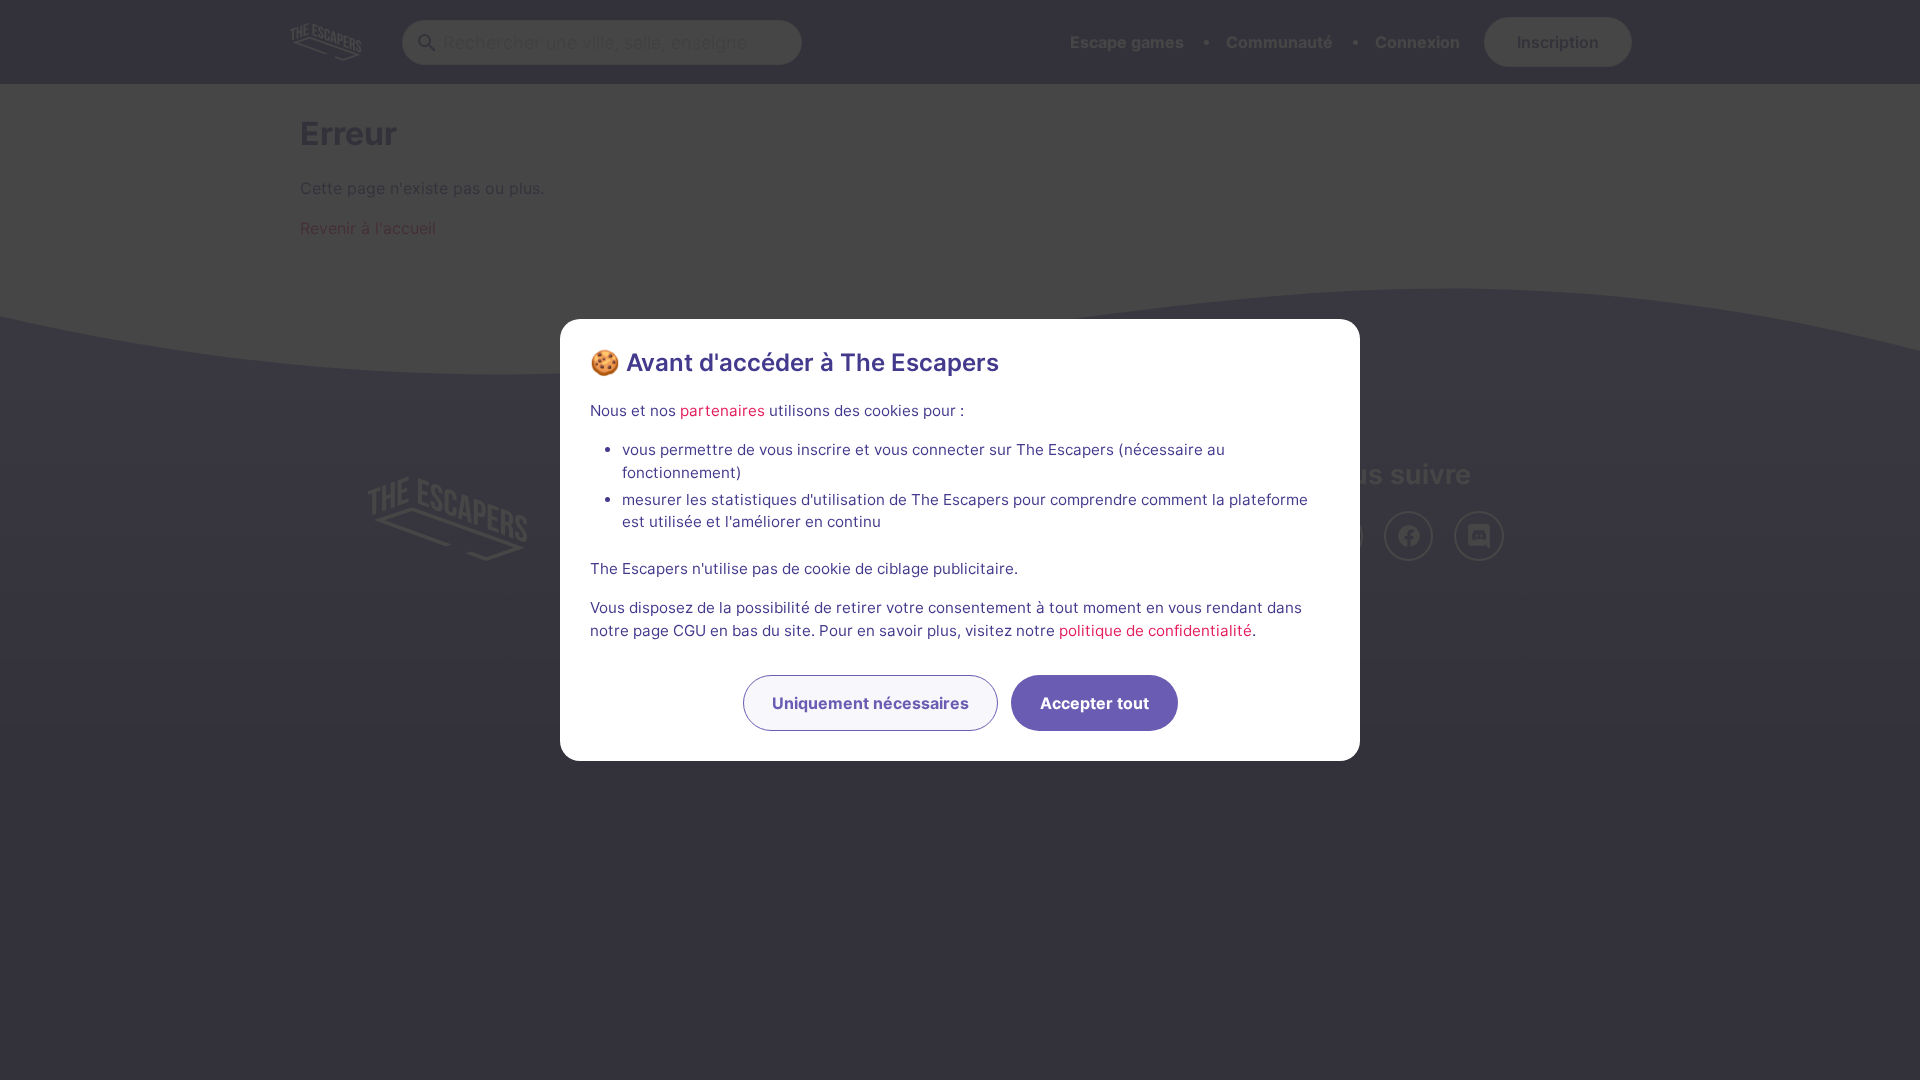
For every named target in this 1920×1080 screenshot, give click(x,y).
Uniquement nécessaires (870, 703)
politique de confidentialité (1155, 630)
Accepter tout (1094, 703)
